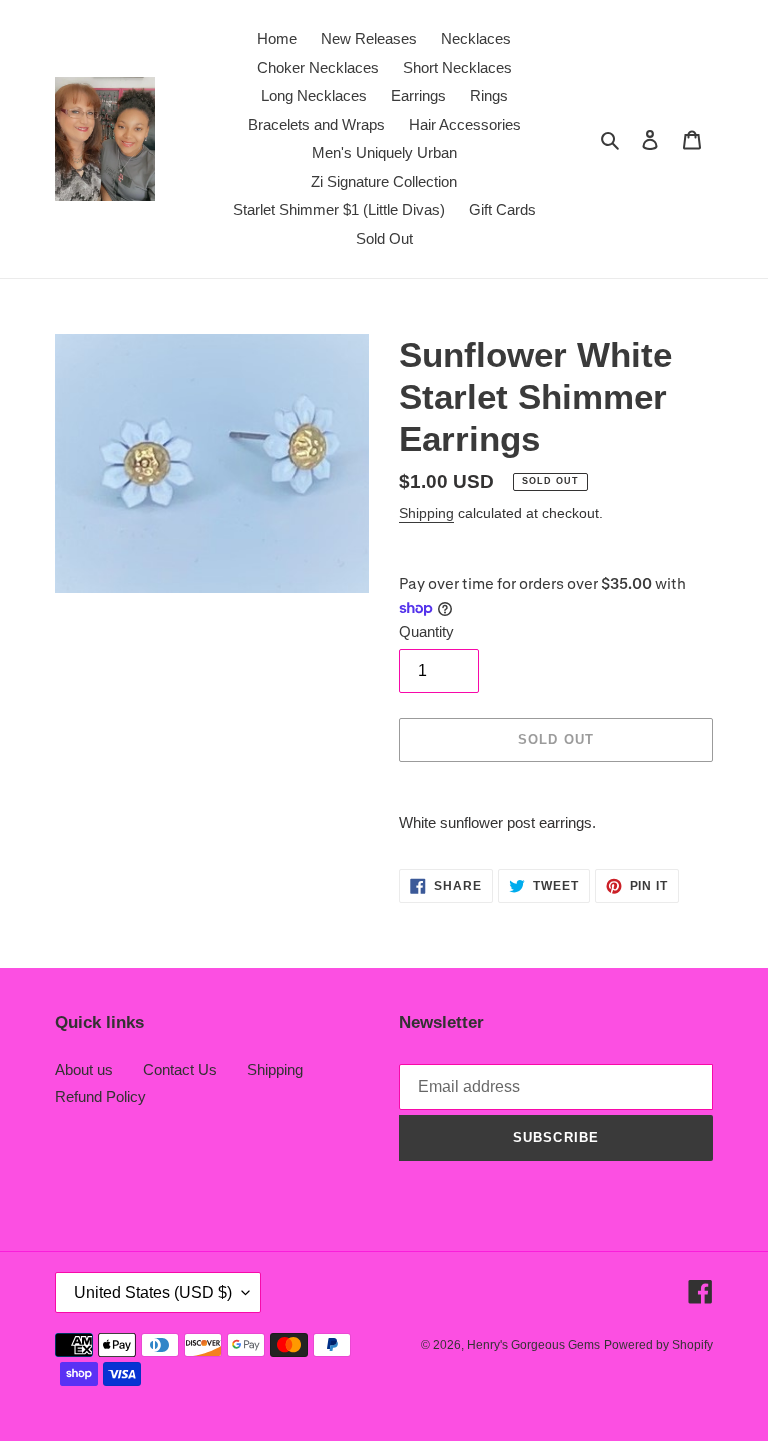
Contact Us (180, 1069)
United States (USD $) (153, 1292)
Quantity (426, 631)
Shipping (426, 513)
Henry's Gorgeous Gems (533, 1345)
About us (84, 1069)
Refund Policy (100, 1096)
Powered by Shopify (658, 1345)
